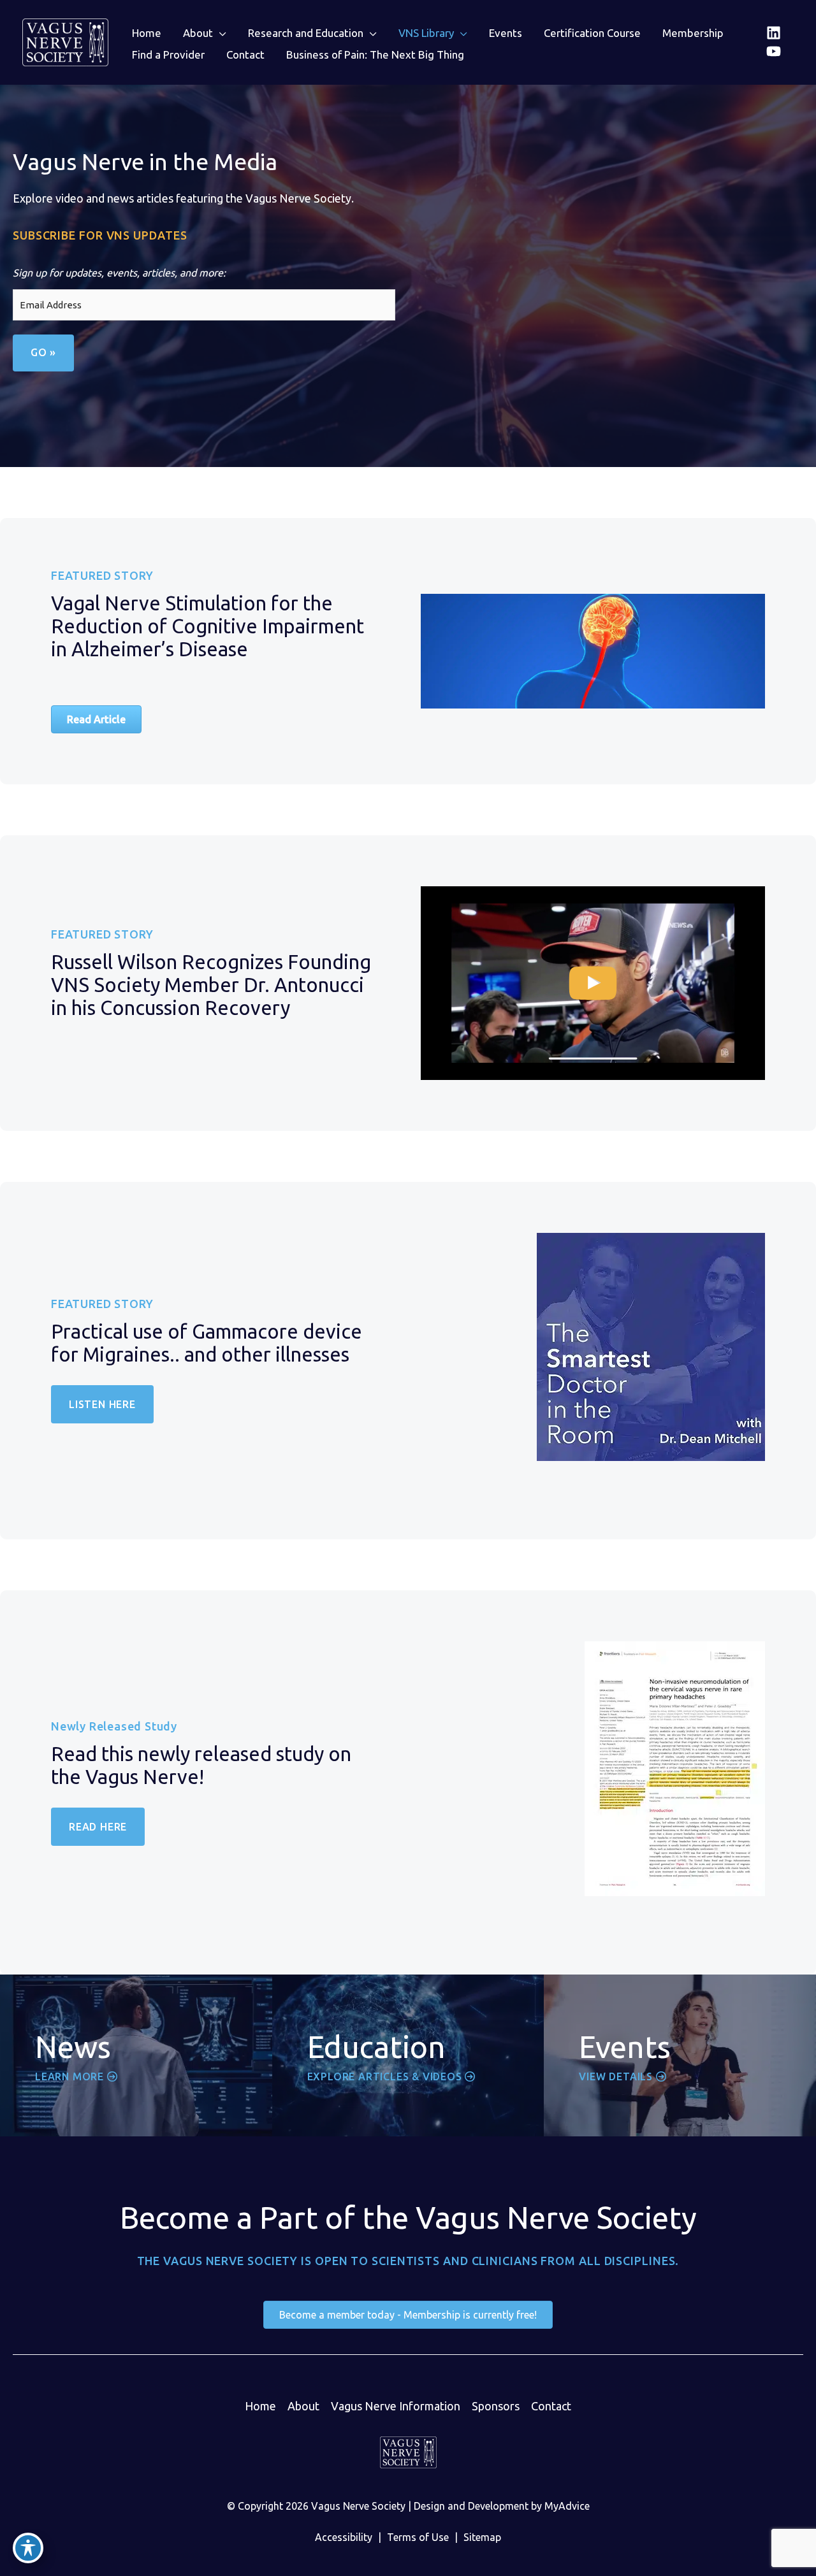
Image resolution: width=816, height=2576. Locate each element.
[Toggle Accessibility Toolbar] (28, 2548)
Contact (551, 2406)
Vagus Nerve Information (396, 2406)
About (303, 2406)
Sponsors (496, 2406)
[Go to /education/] (408, 2055)
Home (260, 2406)
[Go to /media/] (136, 2055)
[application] (220, 33)
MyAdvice (567, 2506)
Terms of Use (418, 2537)
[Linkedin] (774, 33)
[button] (205, 33)
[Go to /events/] (680, 2055)
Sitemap (482, 2537)
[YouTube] (774, 51)
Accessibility (344, 2537)
